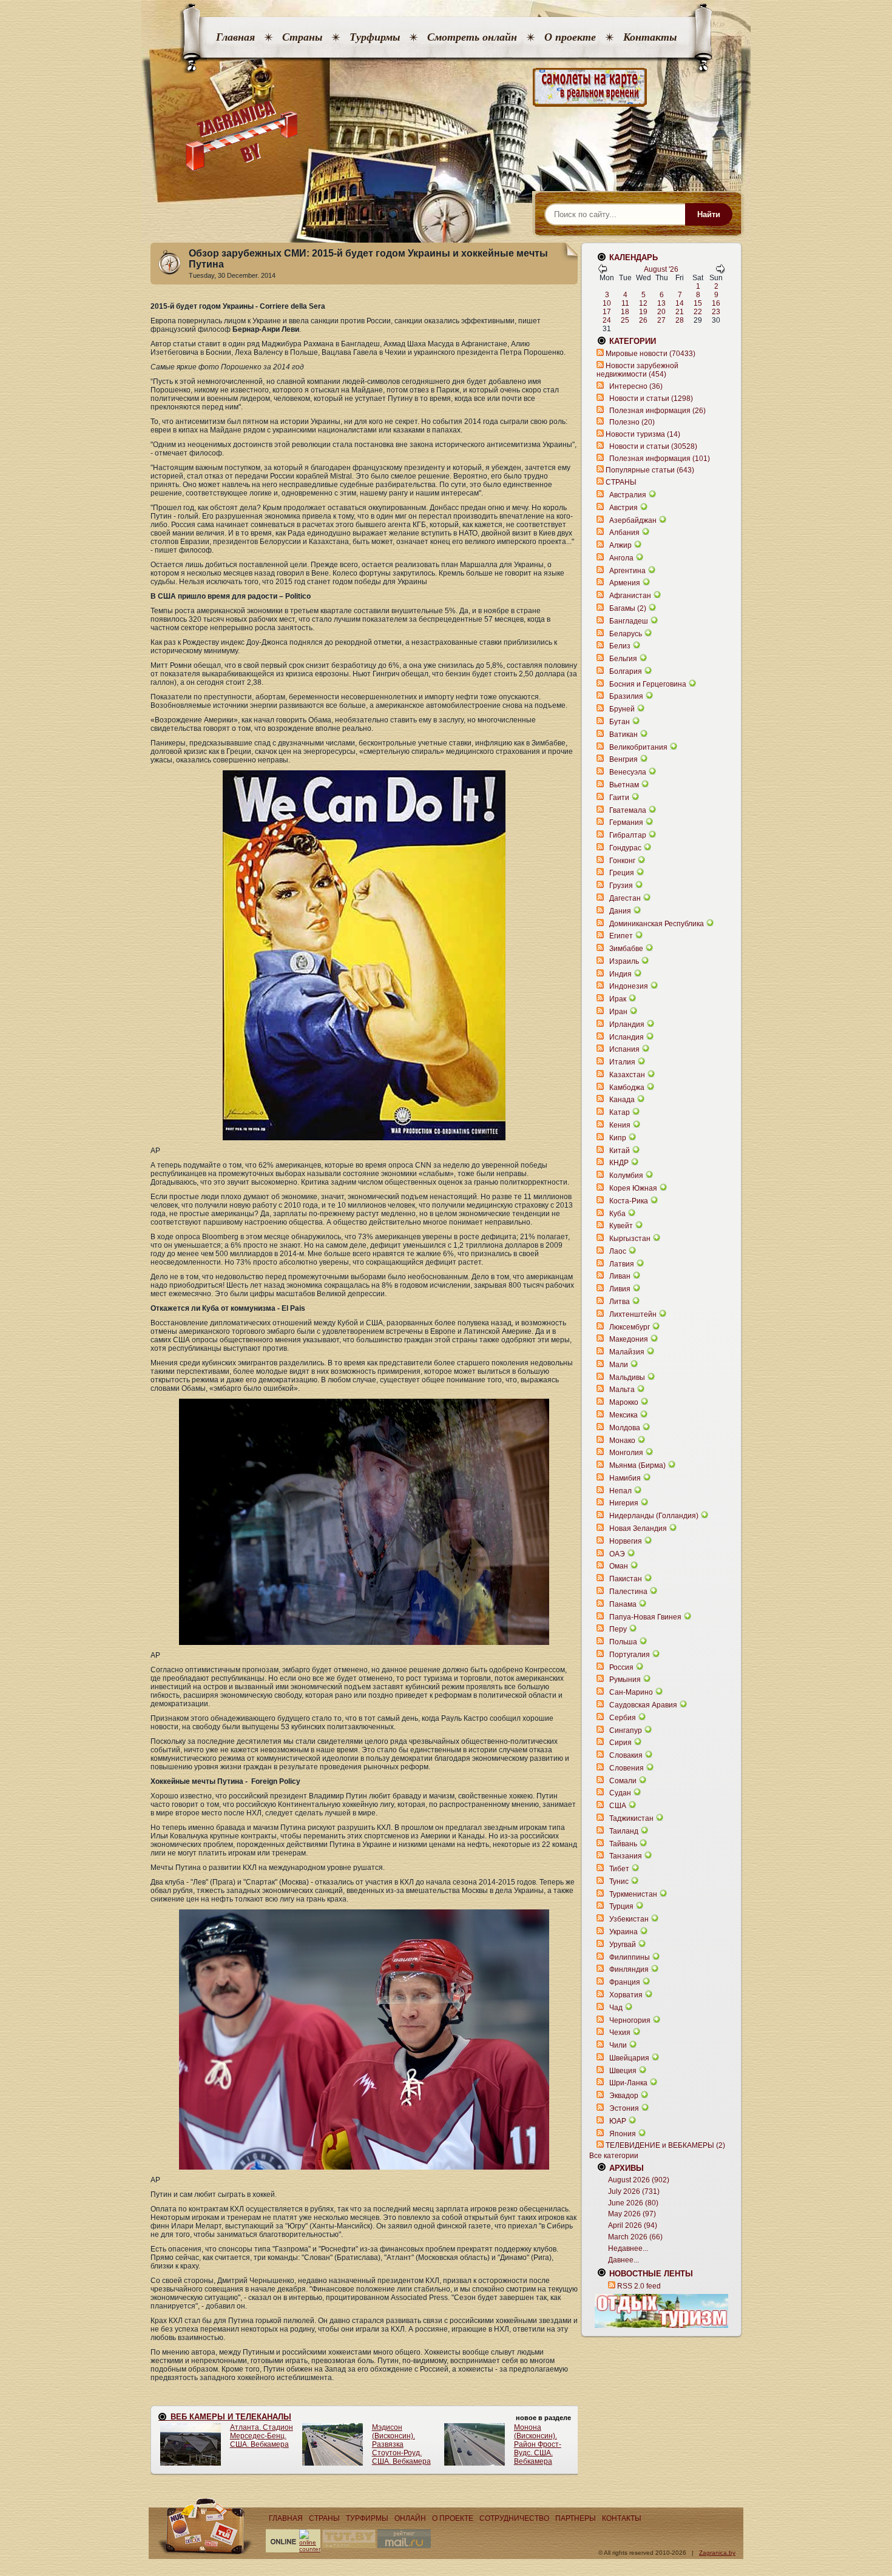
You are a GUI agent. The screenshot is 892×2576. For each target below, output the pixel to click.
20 (661, 312)
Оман (619, 1566)
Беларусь (626, 634)
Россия (621, 1667)
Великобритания (638, 747)
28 (680, 320)
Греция (622, 873)
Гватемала (628, 810)
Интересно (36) (636, 386)
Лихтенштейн (633, 1314)
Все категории (614, 2156)
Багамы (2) (628, 608)
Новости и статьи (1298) (651, 399)
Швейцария (629, 2058)
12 (643, 303)
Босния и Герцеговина (648, 684)
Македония (629, 1339)
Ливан (620, 1276)
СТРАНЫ (621, 482)
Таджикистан (631, 1818)
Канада (622, 1100)
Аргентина (627, 571)
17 (607, 312)
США (618, 1806)
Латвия (622, 1264)
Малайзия (627, 1352)
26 (643, 320)
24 (607, 320)
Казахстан (627, 1075)
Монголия (626, 1453)
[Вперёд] (720, 271)
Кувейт (621, 1226)
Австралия (628, 495)
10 (607, 303)
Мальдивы (627, 1377)
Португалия (630, 1655)
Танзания (626, 1856)
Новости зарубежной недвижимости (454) (637, 370)
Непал (620, 1491)
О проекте (570, 37)
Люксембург (630, 1327)
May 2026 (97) (632, 2214)
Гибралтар (628, 835)
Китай (620, 1151)
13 (661, 303)
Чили (618, 2045)
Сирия (620, 1743)
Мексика (623, 1415)
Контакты (650, 37)
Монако (622, 1441)
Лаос (618, 1251)
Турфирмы (375, 37)
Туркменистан (633, 1894)
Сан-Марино (631, 1692)
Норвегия (626, 1541)
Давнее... (623, 2260)
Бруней (622, 709)
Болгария (626, 671)
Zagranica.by (717, 2553)
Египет (621, 936)
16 (716, 303)
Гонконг (622, 861)
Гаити (619, 798)
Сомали (623, 1781)
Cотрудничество (514, 2518)
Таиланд (624, 1831)
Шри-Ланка (628, 2083)
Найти (709, 214)
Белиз (620, 646)
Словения (627, 1768)
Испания (624, 1049)
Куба (617, 1214)
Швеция (623, 2071)
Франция (625, 1982)
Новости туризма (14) (643, 434)
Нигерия (624, 1503)
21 (680, 312)
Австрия (623, 508)
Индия (620, 974)
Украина (623, 1932)
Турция (621, 1906)
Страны (302, 37)
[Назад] (603, 271)
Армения (625, 583)
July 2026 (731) (634, 2191)
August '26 (661, 269)
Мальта (622, 1390)
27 (661, 320)
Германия (626, 822)
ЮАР (618, 2121)
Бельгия (623, 659)
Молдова (625, 1428)
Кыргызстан (630, 1239)
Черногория (630, 2020)
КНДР (619, 1163)
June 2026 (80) (633, 2203)
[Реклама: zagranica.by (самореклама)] (661, 2311)
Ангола (621, 558)
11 (625, 303)
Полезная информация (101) (660, 459)
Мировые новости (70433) (650, 354)
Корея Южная (633, 1188)
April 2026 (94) (633, 2225)
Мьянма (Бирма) (637, 1465)
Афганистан (630, 596)
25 (625, 320)
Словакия (626, 1755)
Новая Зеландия (638, 1528)
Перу (618, 1629)
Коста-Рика (629, 1201)
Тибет (619, 1869)
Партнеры (576, 2518)
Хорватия (626, 1995)
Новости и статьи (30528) (653, 446)
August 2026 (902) (639, 2180)
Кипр (618, 1138)
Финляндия (629, 1969)
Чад (616, 2008)
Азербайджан (633, 520)
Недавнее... (628, 2248)
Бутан (620, 722)
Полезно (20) (632, 422)
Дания (620, 911)
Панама (623, 1604)
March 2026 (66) (635, 2237)
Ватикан (623, 735)
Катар (620, 1112)
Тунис (619, 1882)
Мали (619, 1365)
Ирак (618, 999)
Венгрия (623, 759)
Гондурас (625, 848)
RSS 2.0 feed (639, 2286)
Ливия (620, 1289)
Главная (235, 37)
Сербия (623, 1718)
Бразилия (626, 696)
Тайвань (623, 1844)
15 (698, 303)
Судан (620, 1793)
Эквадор (624, 2096)
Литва (620, 1302)
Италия (622, 1062)
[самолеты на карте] (446, 88)
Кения (620, 1125)
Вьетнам (624, 785)
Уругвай (623, 1945)
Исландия (627, 1037)
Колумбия (626, 1175)
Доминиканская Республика (657, 924)
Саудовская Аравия (643, 1705)
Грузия (621, 886)
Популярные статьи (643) (650, 470)
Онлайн (410, 2518)
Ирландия (627, 1024)
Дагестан (625, 898)
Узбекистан (629, 1919)
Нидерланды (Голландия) (654, 1516)
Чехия (620, 2033)
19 (643, 312)
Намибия (625, 1478)
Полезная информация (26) (657, 411)
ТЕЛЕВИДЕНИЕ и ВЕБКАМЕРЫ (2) (665, 2145)
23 (716, 312)
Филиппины (630, 1957)
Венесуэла (628, 772)
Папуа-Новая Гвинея (645, 1617)
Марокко (624, 1402)
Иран (618, 1012)
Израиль (624, 961)
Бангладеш (629, 621)
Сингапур (626, 1730)
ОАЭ (617, 1554)
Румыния (625, 1680)
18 (625, 312)
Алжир (620, 545)
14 (680, 303)
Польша (623, 1642)
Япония (623, 2134)
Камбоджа (627, 1088)
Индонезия (629, 986)
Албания (624, 533)
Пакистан (626, 1579)
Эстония (624, 2108)
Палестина (628, 1592)
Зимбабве (626, 949)
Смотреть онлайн (472, 37)
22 (698, 312)
